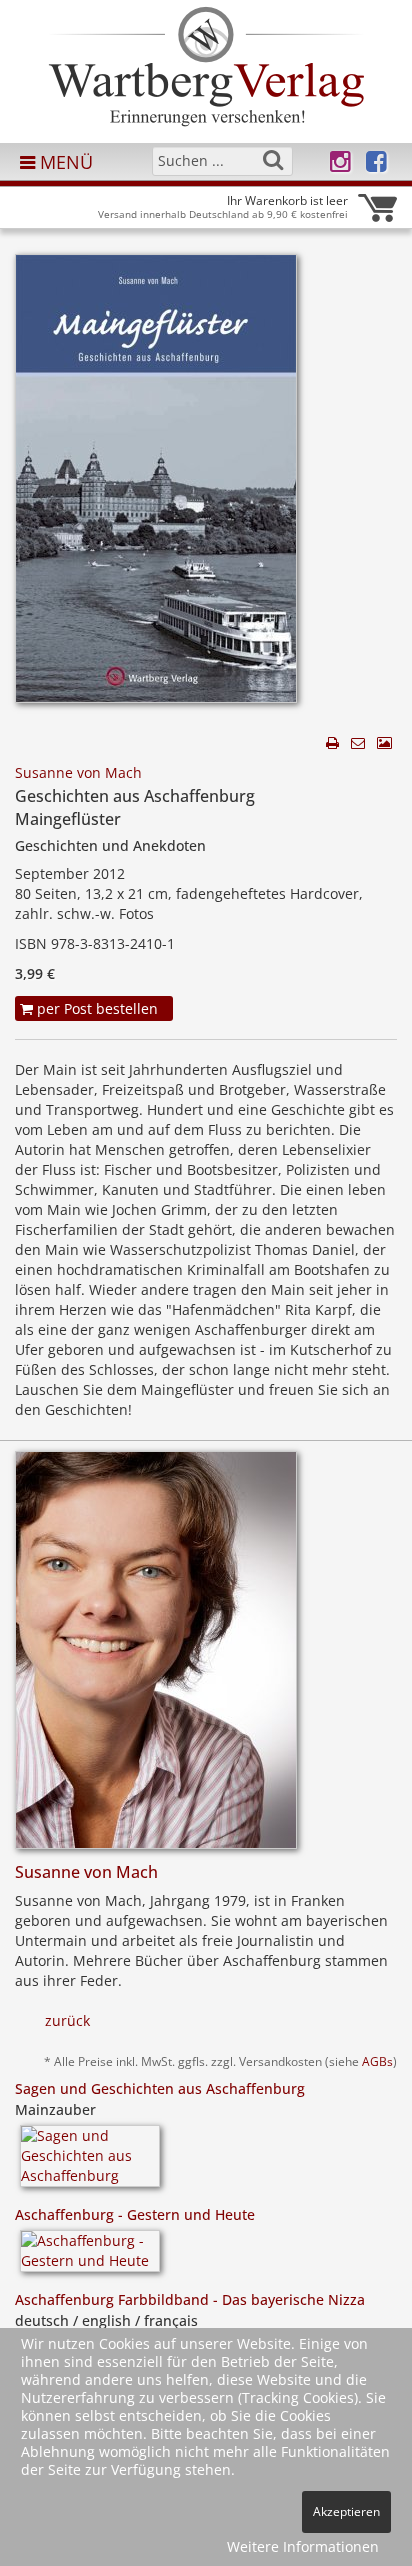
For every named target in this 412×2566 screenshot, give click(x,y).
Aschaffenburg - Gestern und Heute (135, 2214)
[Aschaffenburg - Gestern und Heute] (90, 2258)
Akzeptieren (346, 2511)
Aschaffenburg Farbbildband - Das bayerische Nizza (190, 2299)
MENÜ (64, 162)
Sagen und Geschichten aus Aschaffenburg (160, 2088)
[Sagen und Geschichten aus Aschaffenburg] (90, 2162)
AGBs (377, 2061)
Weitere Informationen (303, 2546)
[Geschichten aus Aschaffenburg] (156, 484)
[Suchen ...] (273, 160)
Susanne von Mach (78, 772)
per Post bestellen (95, 1008)
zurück (67, 2020)
